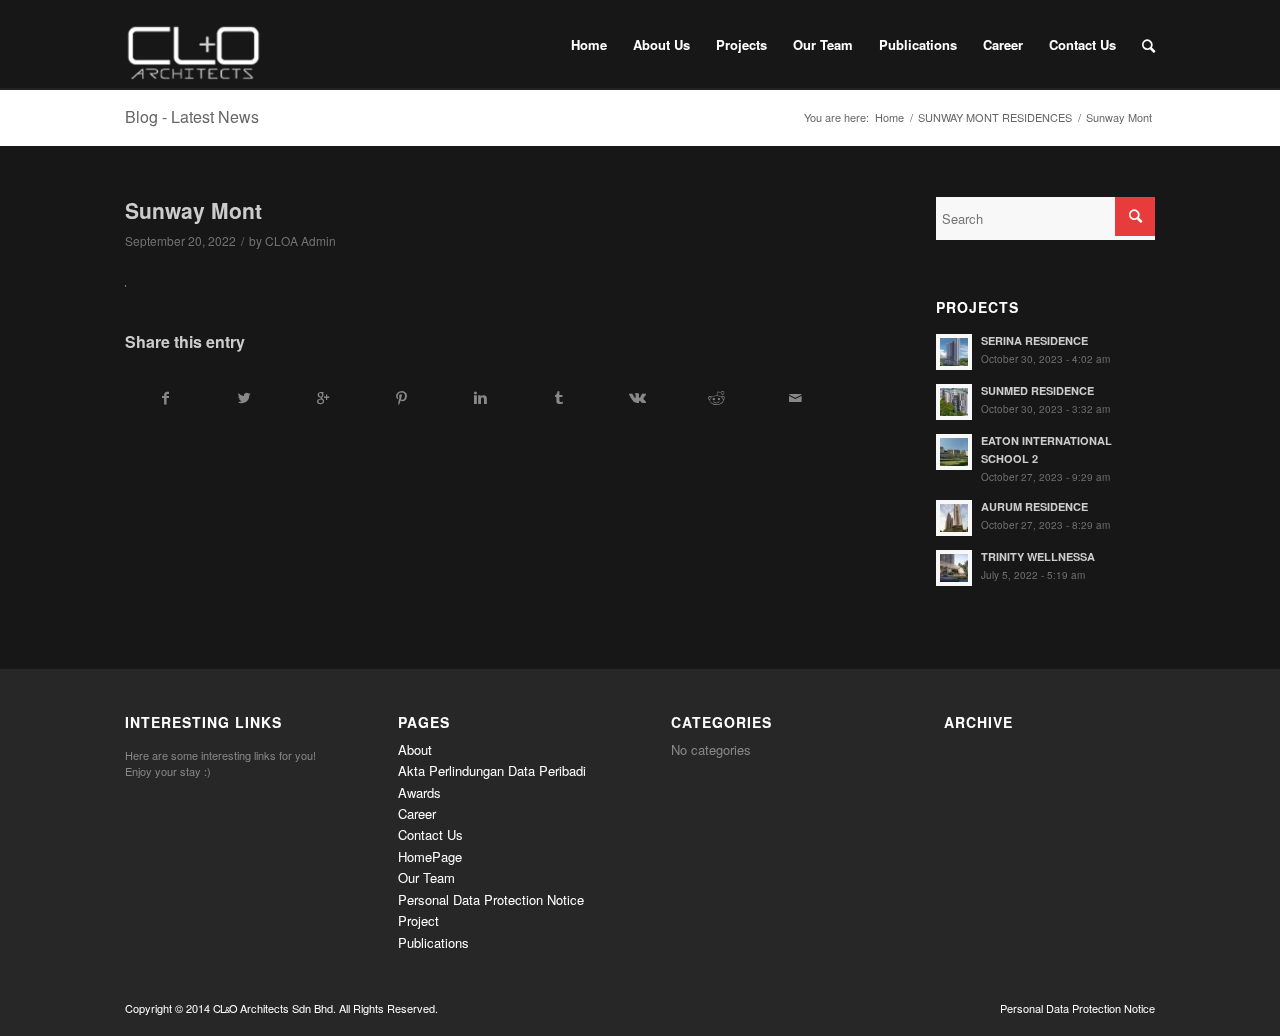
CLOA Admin (300, 240)
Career (417, 813)
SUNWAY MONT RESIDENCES (995, 117)
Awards (419, 792)
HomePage (430, 856)
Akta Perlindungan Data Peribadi (492, 770)
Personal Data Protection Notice (491, 899)
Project (418, 920)
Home (889, 117)
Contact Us (430, 834)
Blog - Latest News (192, 116)
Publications (433, 942)
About (415, 749)
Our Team (426, 877)
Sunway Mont (193, 210)
